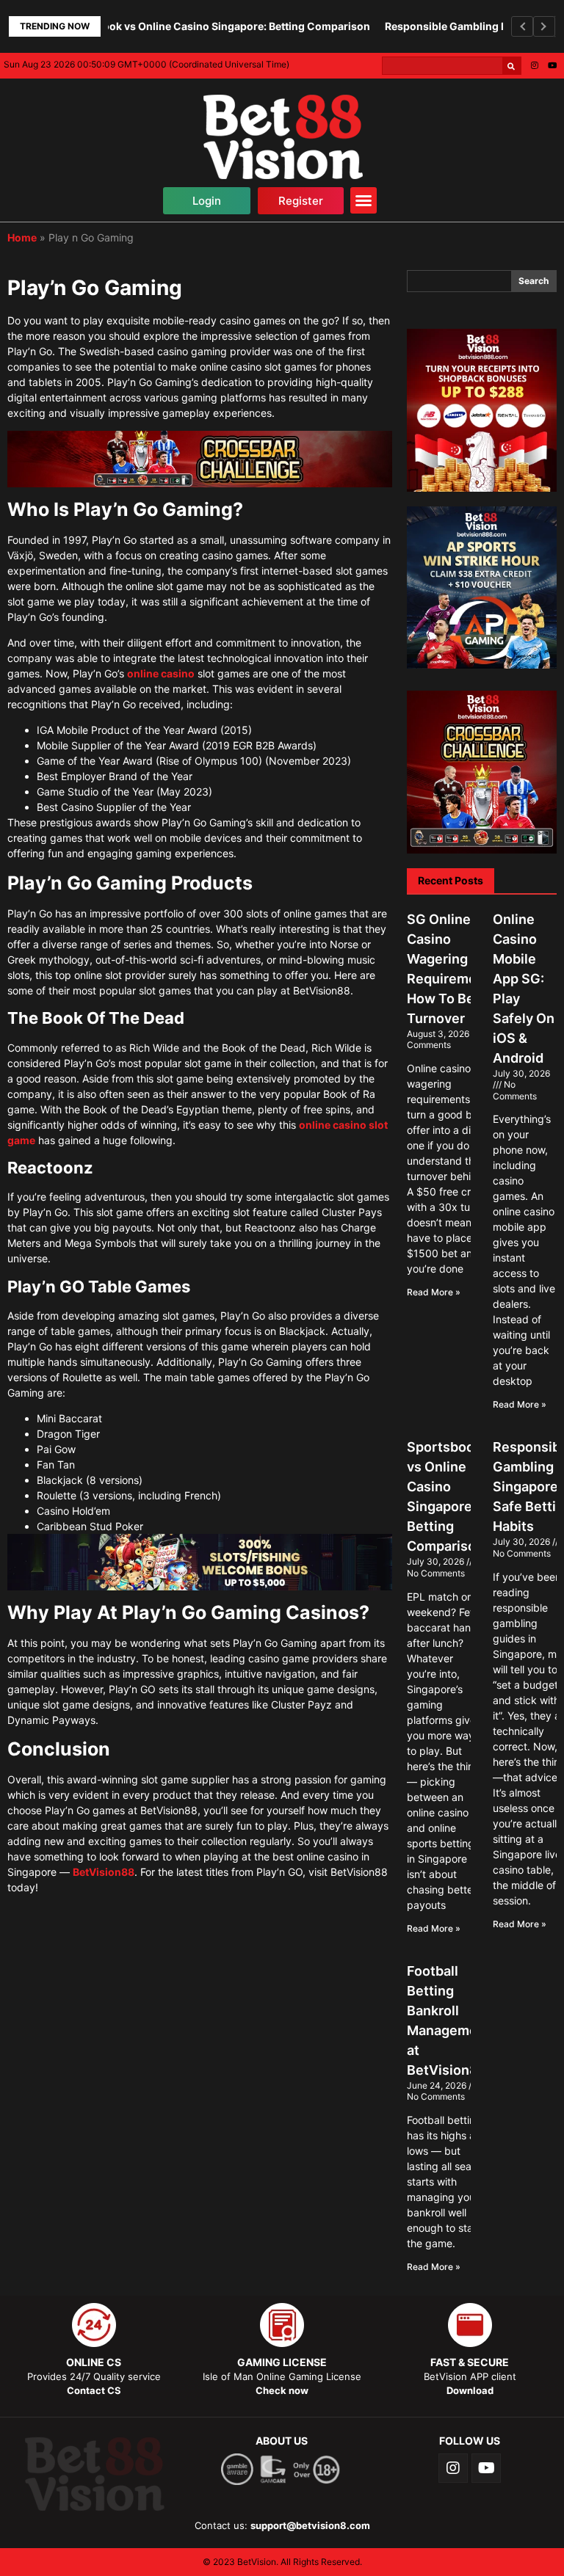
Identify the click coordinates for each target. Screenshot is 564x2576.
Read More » (434, 1292)
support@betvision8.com (310, 2525)
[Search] (511, 66)
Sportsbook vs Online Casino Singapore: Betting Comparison (185, 26)
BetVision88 (104, 1872)
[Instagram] (535, 65)
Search (534, 281)
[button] (207, 201)
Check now (282, 2390)
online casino (161, 673)
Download (470, 2390)
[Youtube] (552, 65)
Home (22, 237)
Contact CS (94, 2390)
